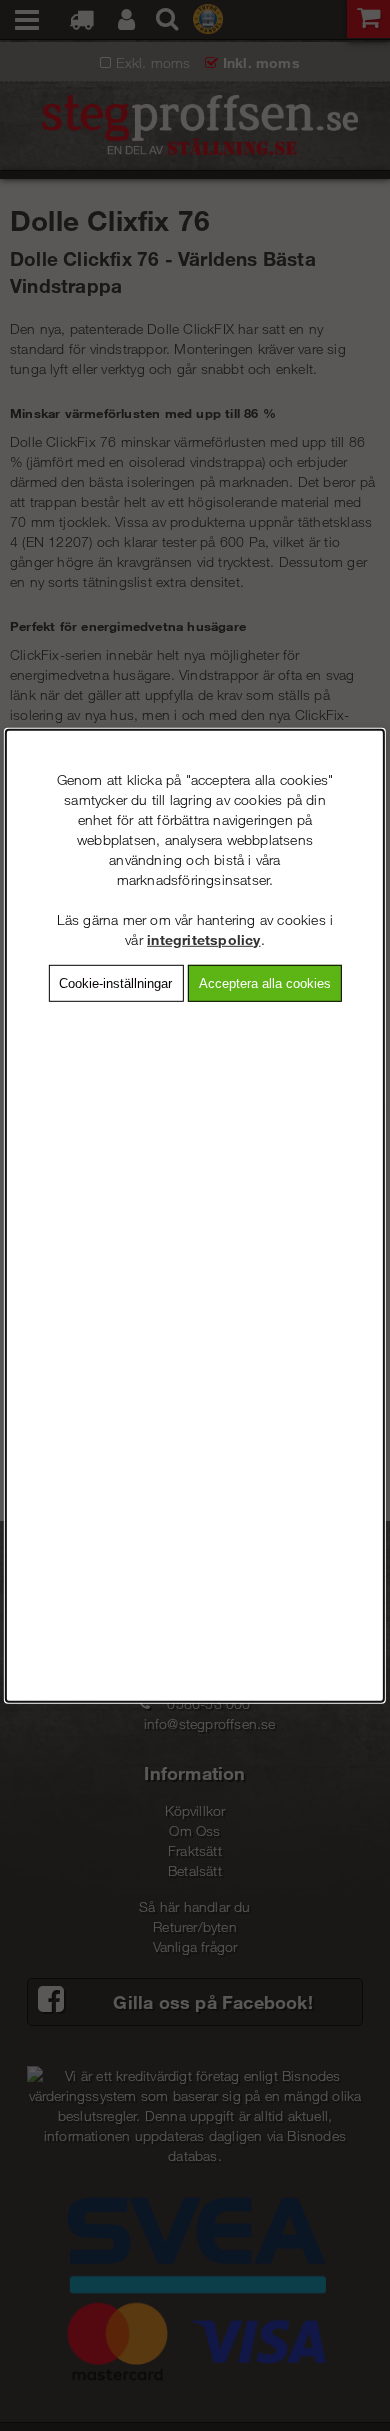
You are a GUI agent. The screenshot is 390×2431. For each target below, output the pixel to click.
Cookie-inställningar (115, 982)
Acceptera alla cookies (265, 982)
